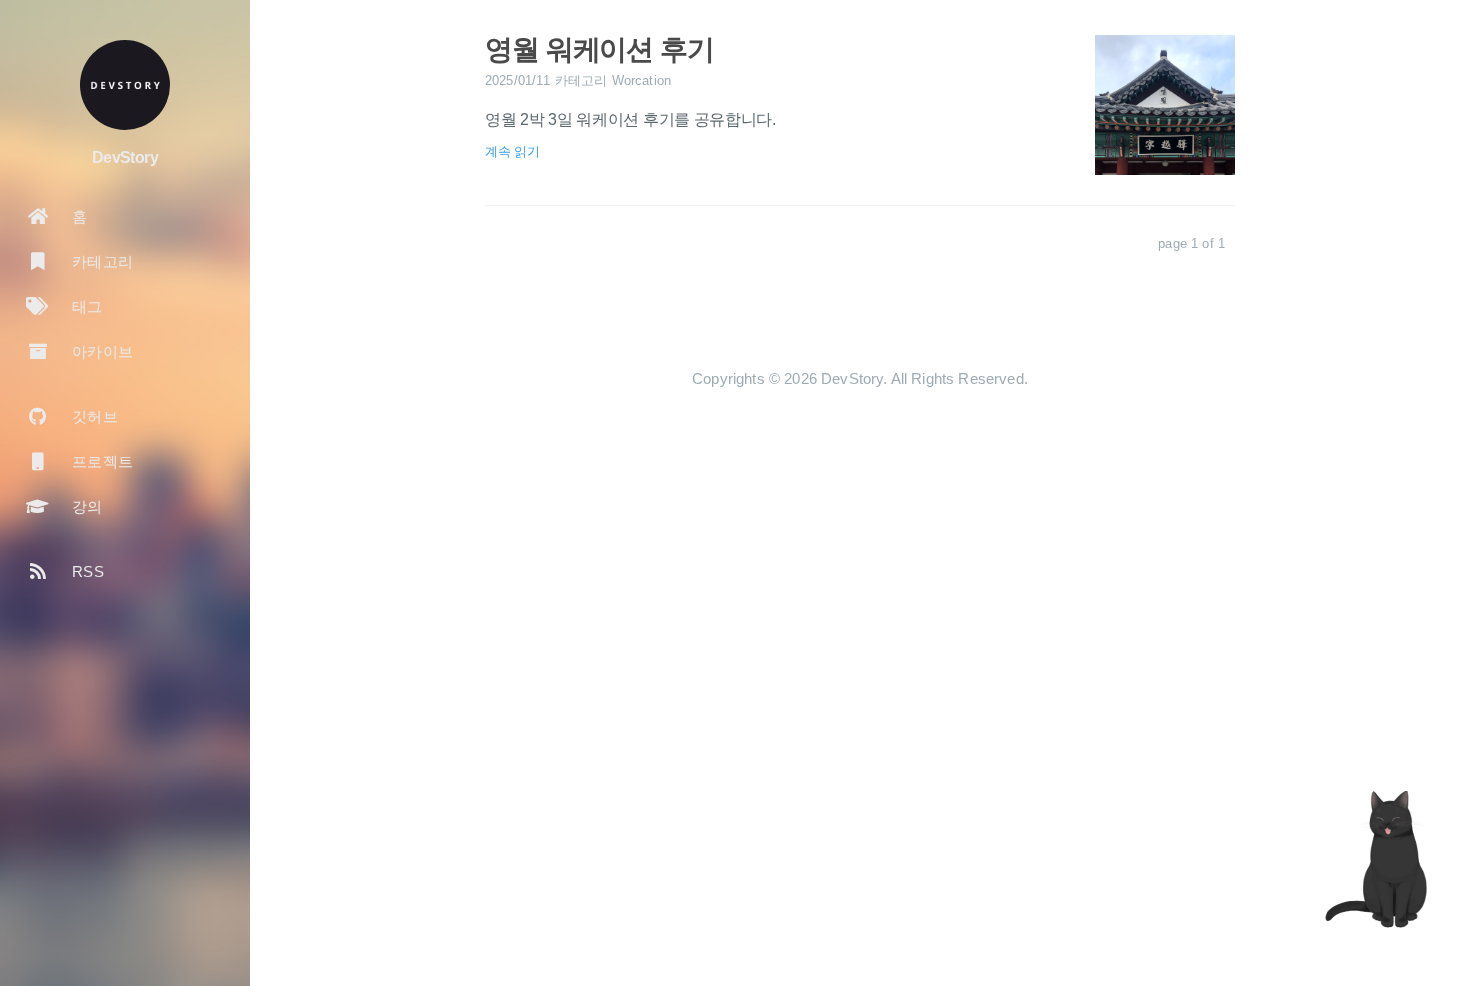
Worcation (641, 80)
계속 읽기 (512, 151)
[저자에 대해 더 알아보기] (125, 85)
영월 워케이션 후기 (599, 49)
